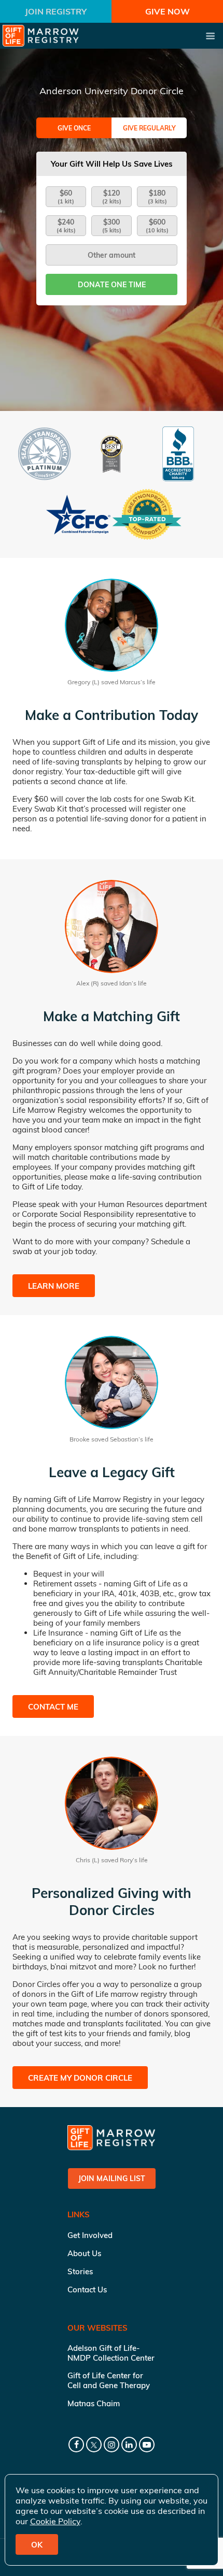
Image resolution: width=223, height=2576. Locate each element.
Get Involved (90, 2235)
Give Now (168, 11)
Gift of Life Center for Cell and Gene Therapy (109, 2380)
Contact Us (87, 2290)
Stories (80, 2271)
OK (37, 2545)
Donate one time (112, 285)
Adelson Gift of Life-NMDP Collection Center (111, 2353)
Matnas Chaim (94, 2403)
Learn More (54, 1286)
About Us (84, 2253)
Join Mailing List (112, 2178)
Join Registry (56, 11)
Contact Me (53, 1707)
